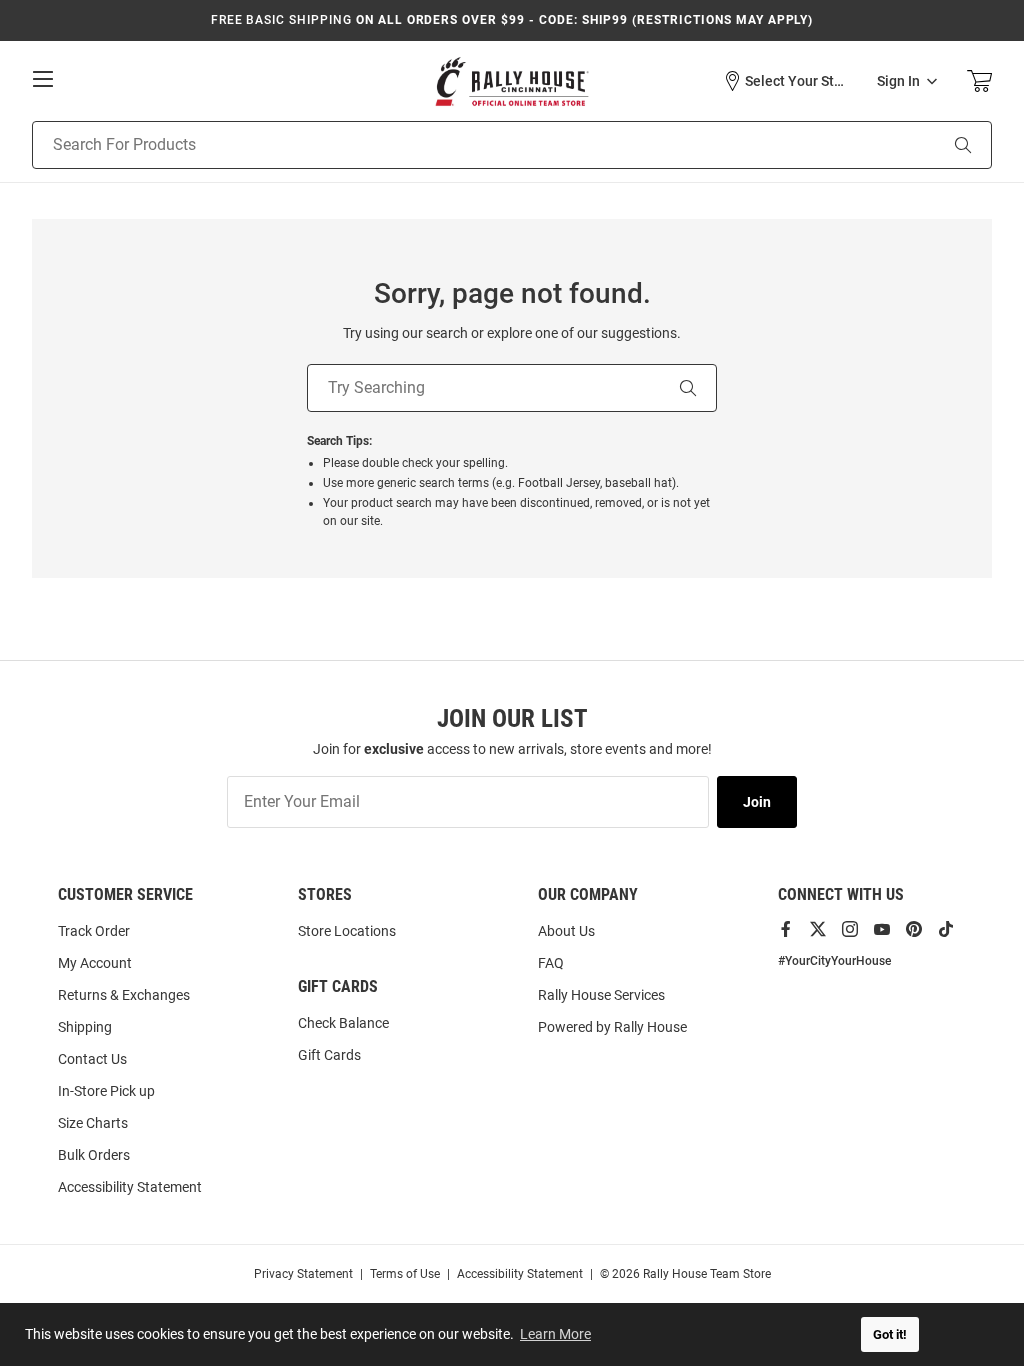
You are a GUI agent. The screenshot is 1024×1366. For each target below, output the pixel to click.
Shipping (85, 1027)
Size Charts (93, 1123)
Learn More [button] (555, 1334)
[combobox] (459, 145)
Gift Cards (329, 1055)
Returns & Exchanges (124, 995)
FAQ (551, 963)
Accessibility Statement (130, 1187)
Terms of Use (405, 1274)
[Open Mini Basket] (979, 81)
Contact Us (92, 1059)
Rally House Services (601, 995)
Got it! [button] (890, 1334)
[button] (785, 81)
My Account (95, 963)
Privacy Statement (303, 1274)
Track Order (94, 931)
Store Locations (347, 931)
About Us (566, 931)
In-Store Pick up (106, 1091)
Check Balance (343, 1023)
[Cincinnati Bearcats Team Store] (512, 81)
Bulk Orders (94, 1155)
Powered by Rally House (612, 1027)
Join (757, 802)
